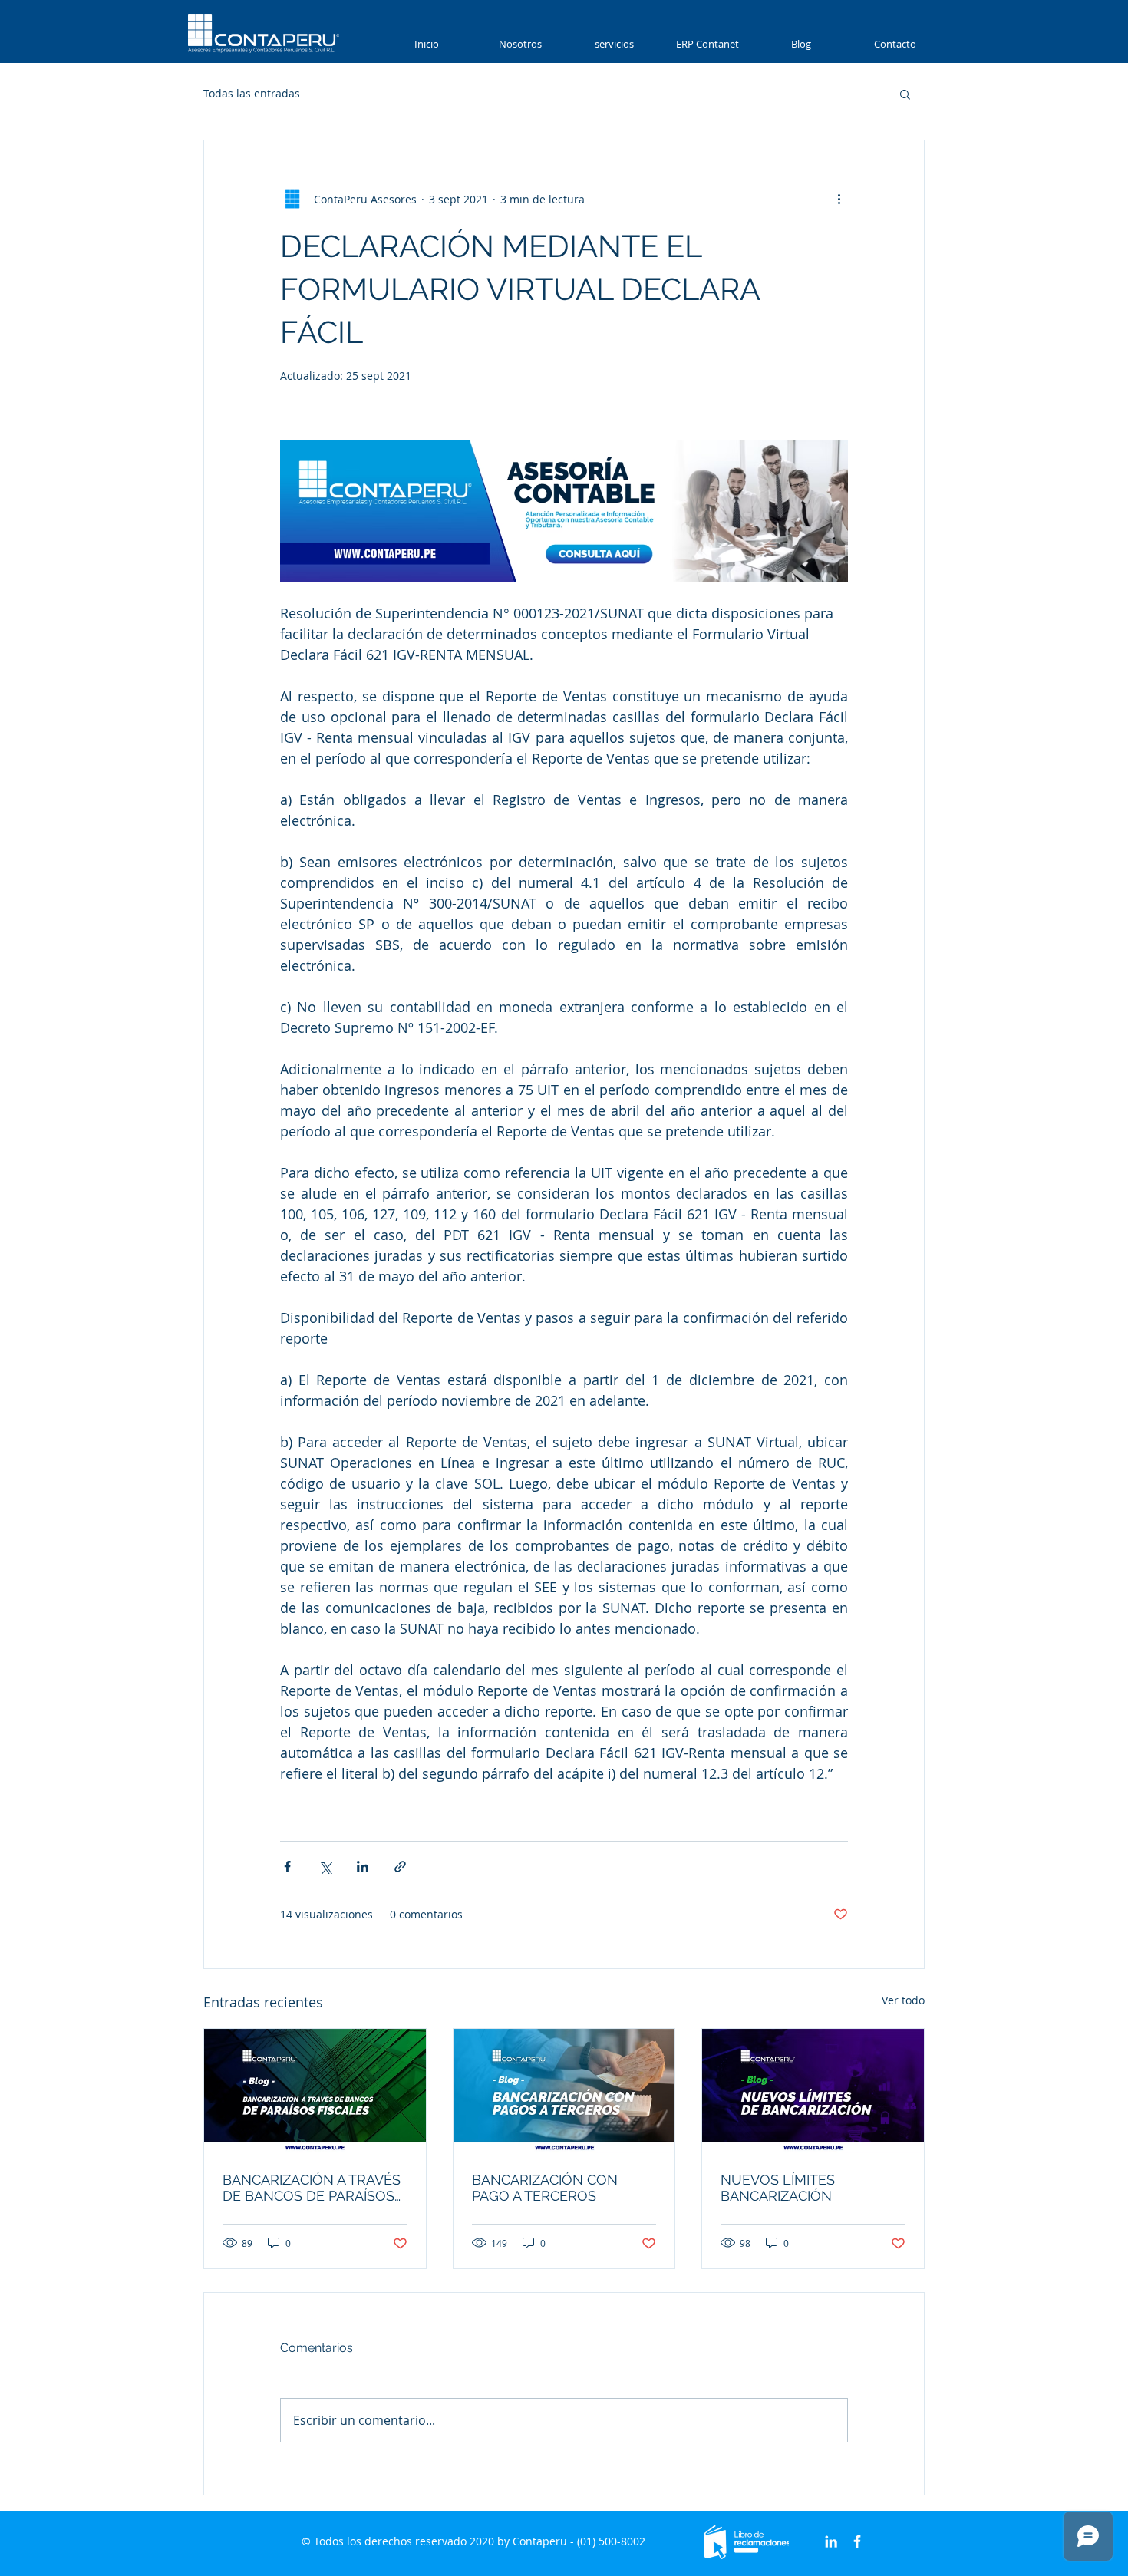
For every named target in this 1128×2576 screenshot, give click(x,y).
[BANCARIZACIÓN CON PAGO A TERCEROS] (564, 2091)
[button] (614, 44)
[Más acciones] (839, 199)
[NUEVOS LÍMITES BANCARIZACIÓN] (813, 2091)
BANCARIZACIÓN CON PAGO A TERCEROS (545, 2188)
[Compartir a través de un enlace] (400, 1867)
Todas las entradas (252, 93)
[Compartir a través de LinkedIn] (363, 1867)
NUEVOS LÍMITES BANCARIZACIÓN (778, 2188)
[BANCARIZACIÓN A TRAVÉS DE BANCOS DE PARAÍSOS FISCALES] (315, 2091)
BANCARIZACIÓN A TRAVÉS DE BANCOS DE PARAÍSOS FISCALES (312, 2188)
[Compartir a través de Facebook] (287, 1867)
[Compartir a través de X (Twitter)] (325, 1867)
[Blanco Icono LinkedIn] (831, 2541)
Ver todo (903, 2000)
